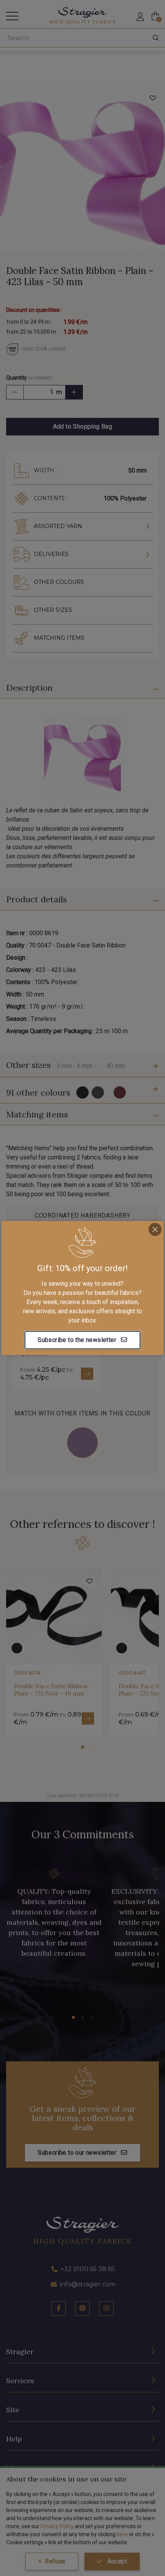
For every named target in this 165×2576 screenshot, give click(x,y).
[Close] (155, 1229)
